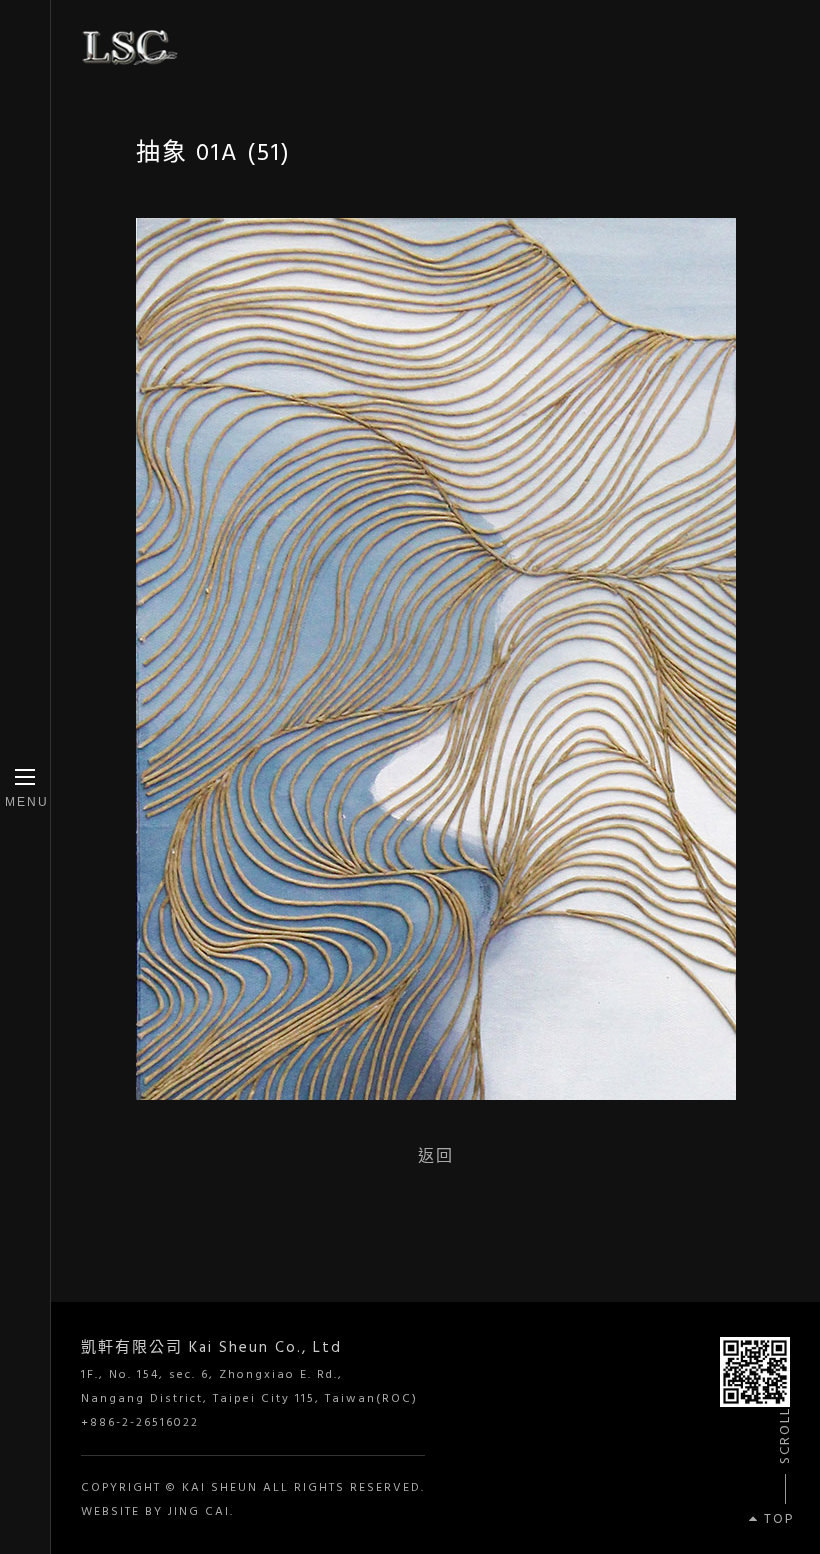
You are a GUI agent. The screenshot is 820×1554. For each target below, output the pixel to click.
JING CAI (199, 1512)
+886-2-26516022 (140, 1423)
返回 (436, 1155)
